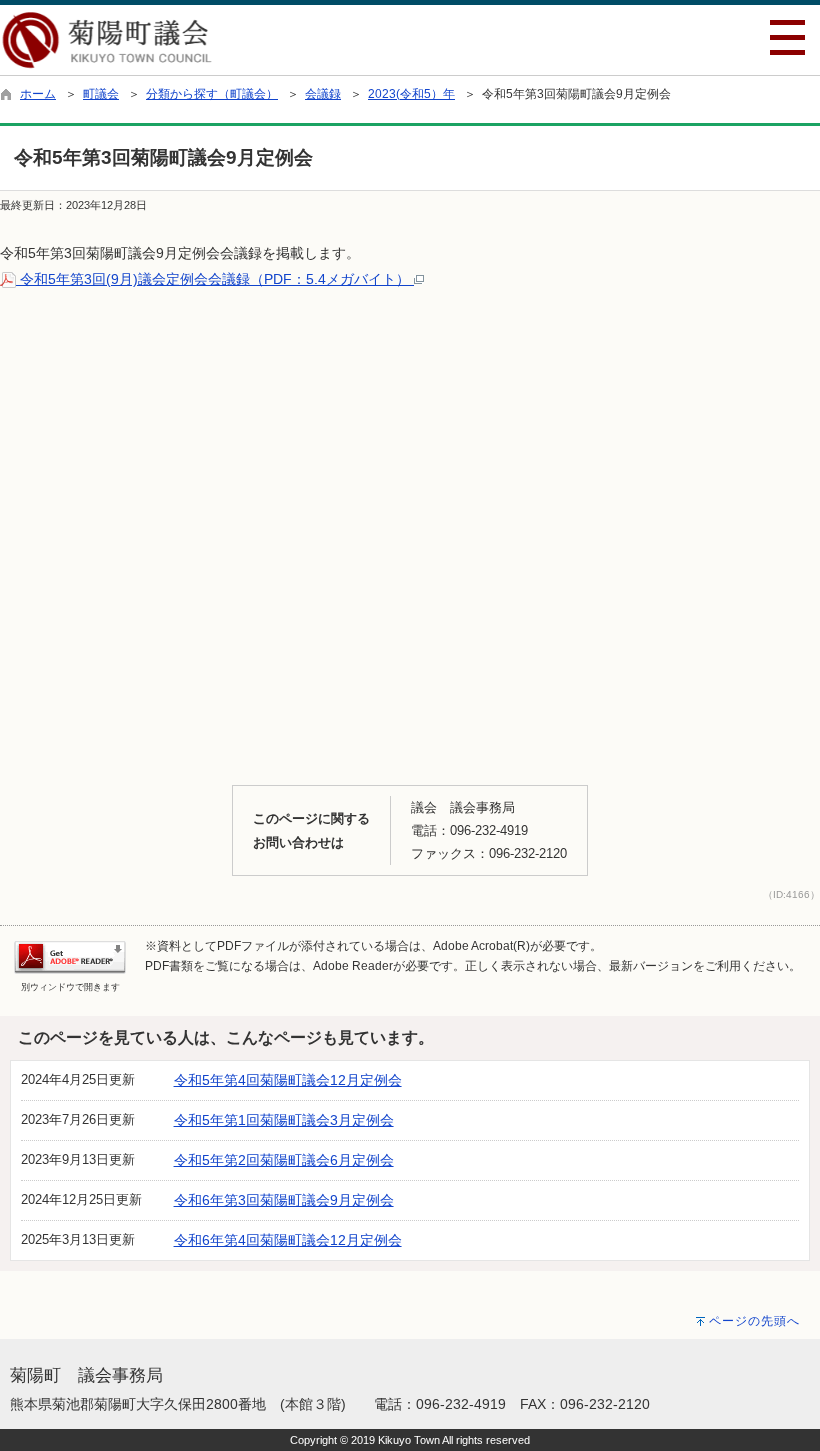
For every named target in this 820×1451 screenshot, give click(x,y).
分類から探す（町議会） (212, 94)
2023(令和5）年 (411, 94)
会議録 (323, 94)
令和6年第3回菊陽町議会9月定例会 (284, 1200)
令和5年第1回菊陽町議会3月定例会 (284, 1120)
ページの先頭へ (754, 1321)
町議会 (101, 94)
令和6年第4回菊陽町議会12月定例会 (288, 1240)
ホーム (38, 94)
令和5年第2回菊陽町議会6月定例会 (284, 1160)
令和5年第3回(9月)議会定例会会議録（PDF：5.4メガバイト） (215, 279)
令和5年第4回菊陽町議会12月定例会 (288, 1080)
